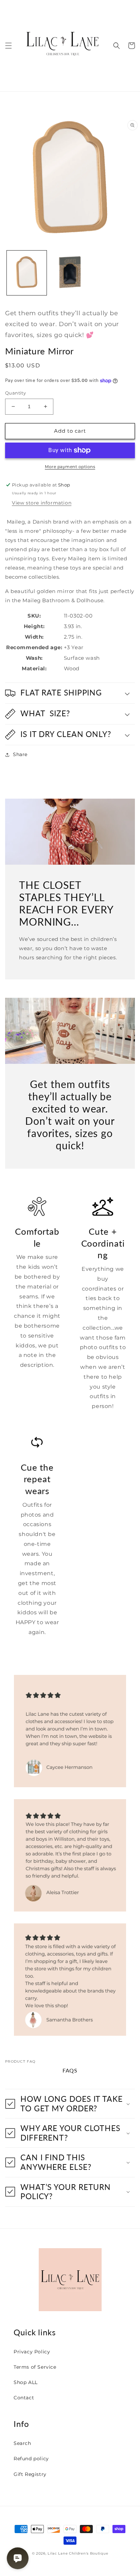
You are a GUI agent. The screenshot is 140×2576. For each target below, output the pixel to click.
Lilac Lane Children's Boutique (78, 2553)
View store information (42, 503)
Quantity (15, 393)
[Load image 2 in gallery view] (70, 273)
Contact (24, 2398)
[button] (8, 46)
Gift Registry (30, 2474)
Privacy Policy (32, 2352)
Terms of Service (35, 2367)
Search (22, 2443)
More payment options (70, 467)
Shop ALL (26, 2382)
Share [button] (20, 754)
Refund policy (31, 2459)
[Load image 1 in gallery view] (27, 273)
